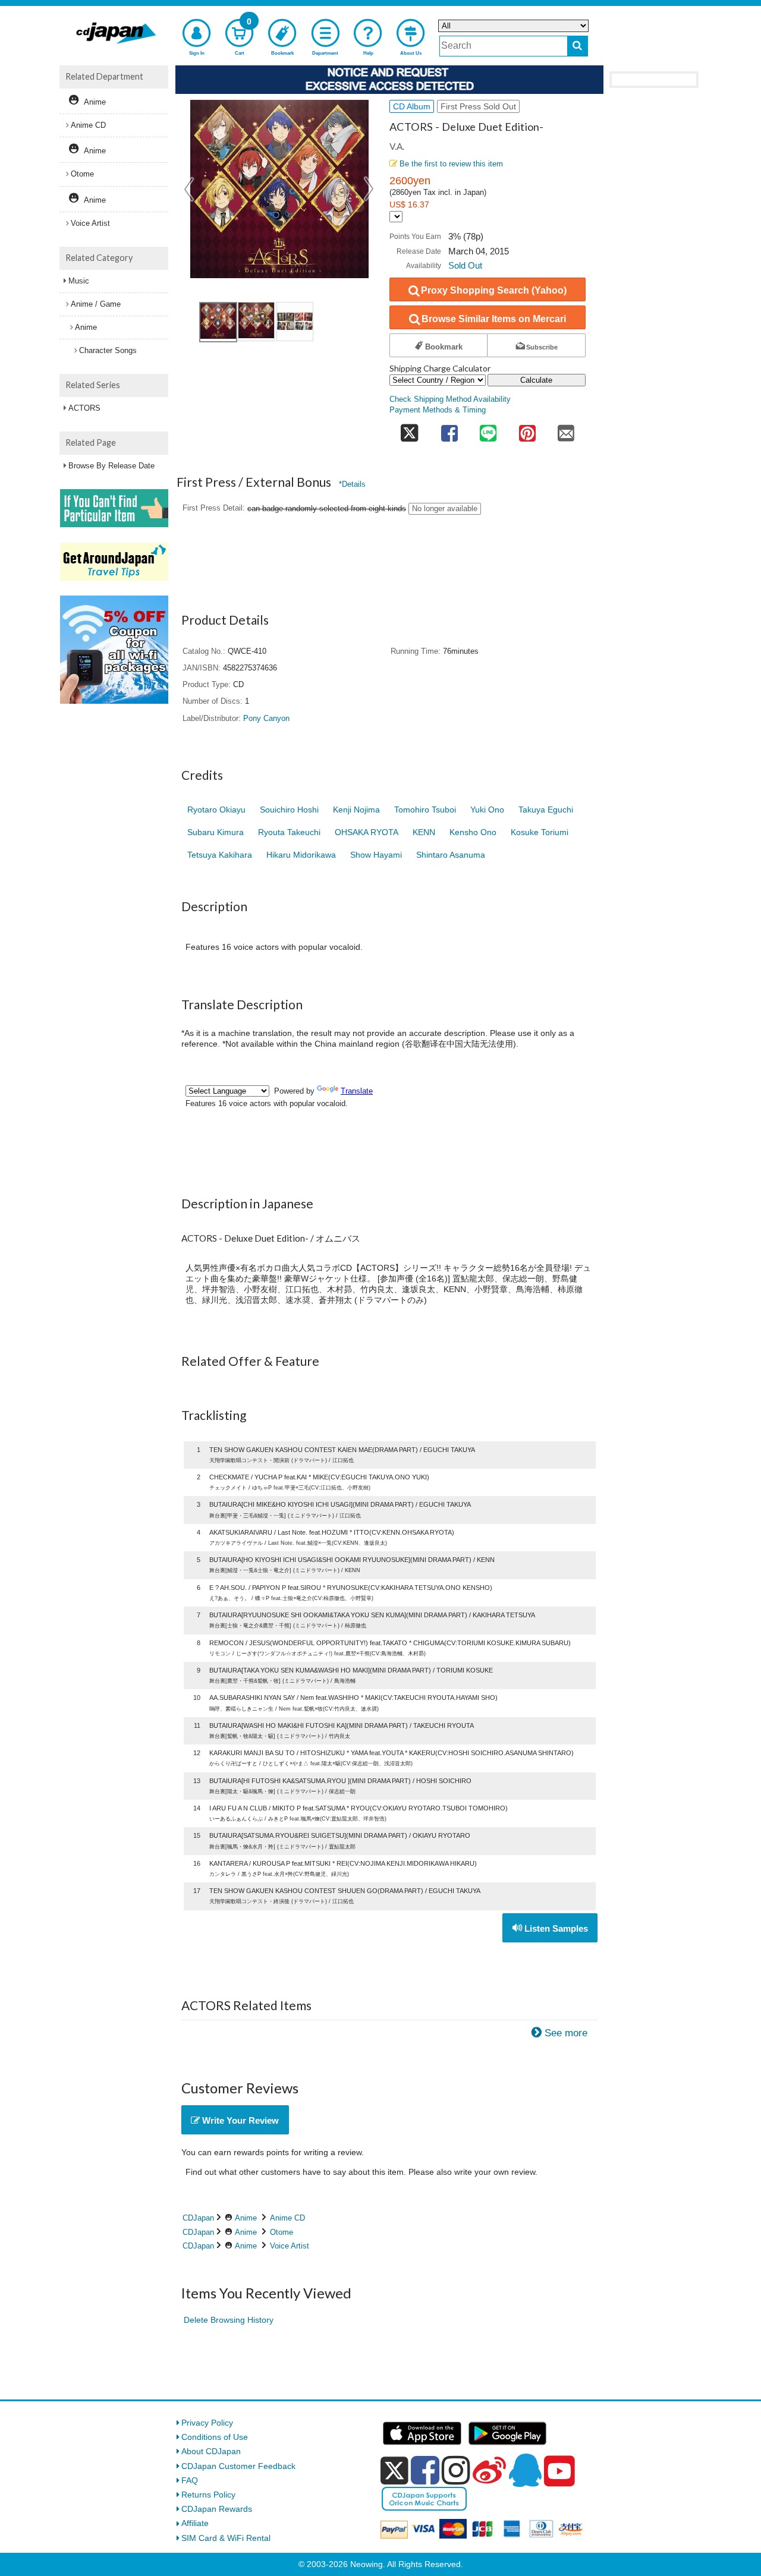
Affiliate (195, 2523)
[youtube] (559, 2471)
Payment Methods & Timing (438, 410)
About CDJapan (211, 2451)
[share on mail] (566, 429)
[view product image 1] (218, 322)
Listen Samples (555, 1928)
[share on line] (488, 429)
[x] (394, 2471)
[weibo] (489, 2470)
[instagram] (456, 2470)
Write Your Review (239, 2120)
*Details (352, 484)
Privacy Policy (207, 2423)
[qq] (525, 2470)
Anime (246, 2218)
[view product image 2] (256, 322)
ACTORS (84, 408)
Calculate (536, 380)
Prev (190, 189)
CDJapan (198, 2218)
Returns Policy (208, 2495)
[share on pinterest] (527, 429)
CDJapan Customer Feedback (238, 2466)
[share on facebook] (449, 429)
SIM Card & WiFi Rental (226, 2538)
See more (566, 2033)
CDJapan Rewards (217, 2509)
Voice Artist (290, 2246)
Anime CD (287, 2218)
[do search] (578, 46)
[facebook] (425, 2470)
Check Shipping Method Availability (450, 399)
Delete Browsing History (229, 2320)
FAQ (190, 2480)
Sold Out (465, 265)
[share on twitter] (410, 429)
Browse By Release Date (111, 466)
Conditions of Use (215, 2437)
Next (369, 189)
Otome (282, 2232)
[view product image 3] (295, 322)
